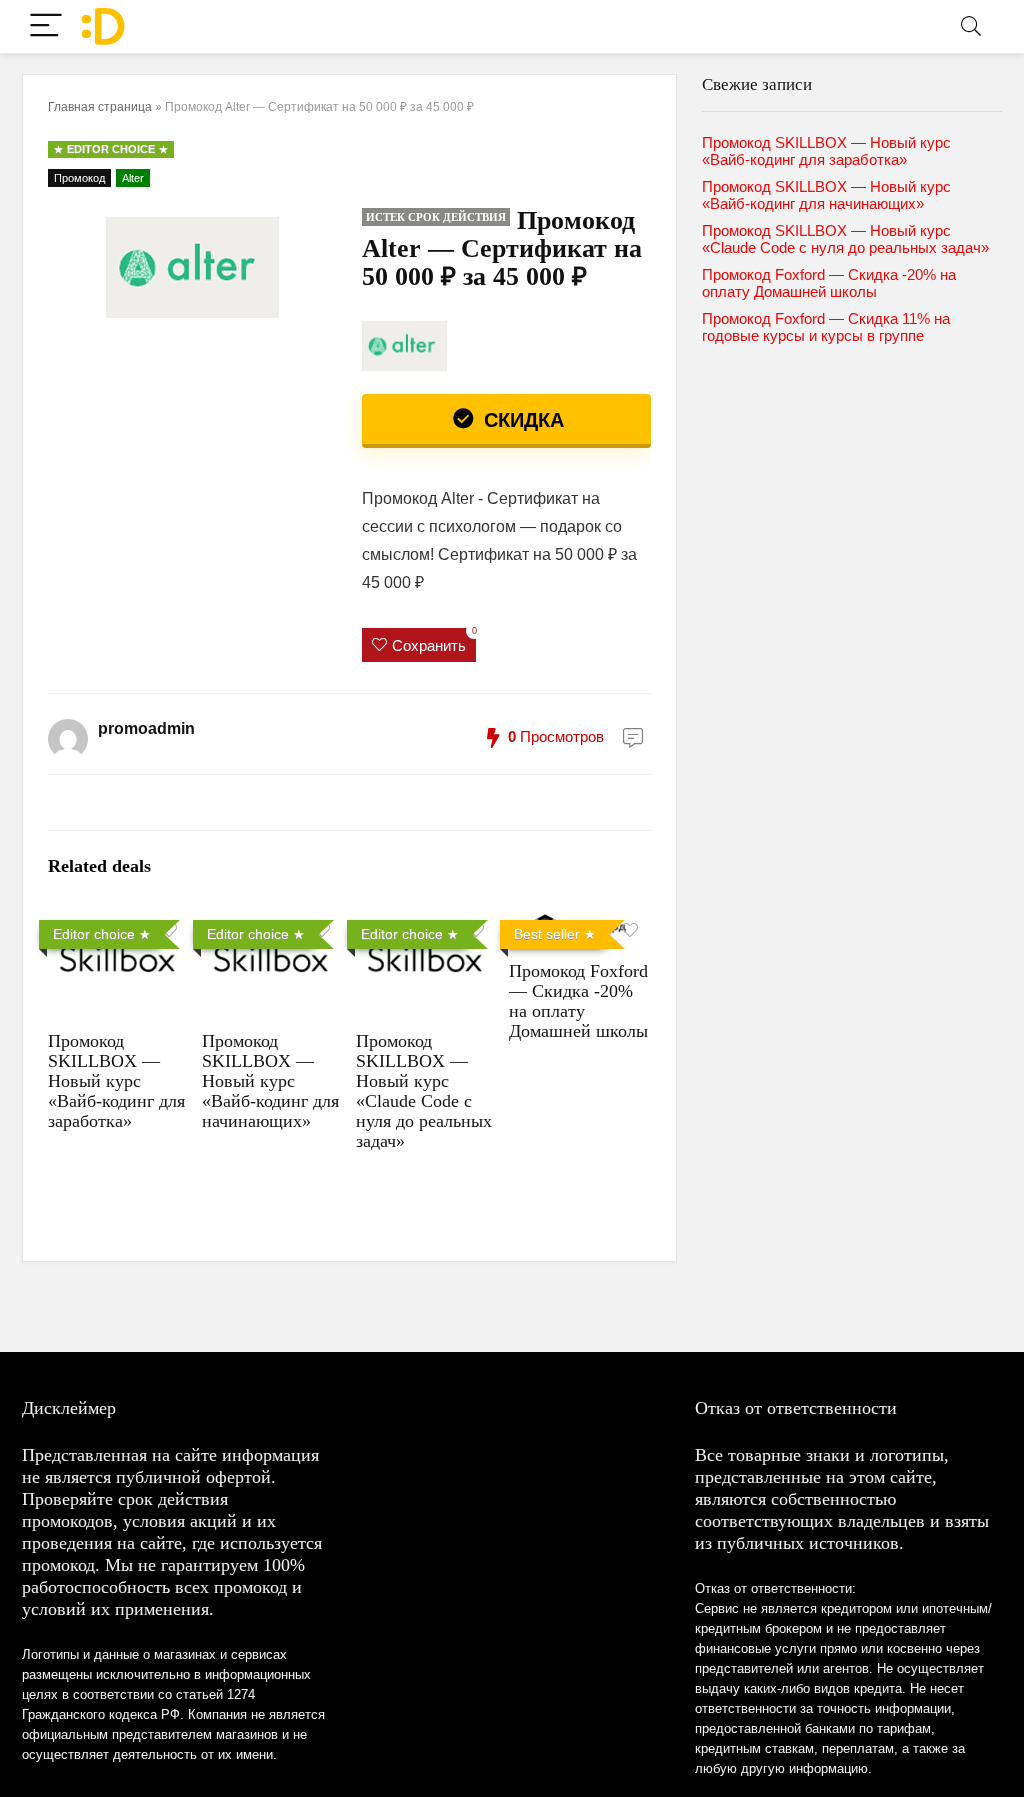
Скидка (521, 420)
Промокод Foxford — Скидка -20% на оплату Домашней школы (578, 1001)
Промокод (79, 178)
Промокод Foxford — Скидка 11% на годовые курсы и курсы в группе (826, 327)
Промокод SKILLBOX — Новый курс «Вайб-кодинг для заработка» (116, 1081)
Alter (133, 178)
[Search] (971, 26)
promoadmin (146, 728)
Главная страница (100, 107)
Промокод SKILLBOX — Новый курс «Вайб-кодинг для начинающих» (270, 1081)
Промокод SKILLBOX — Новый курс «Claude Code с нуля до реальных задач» (424, 1091)
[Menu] (46, 26)
